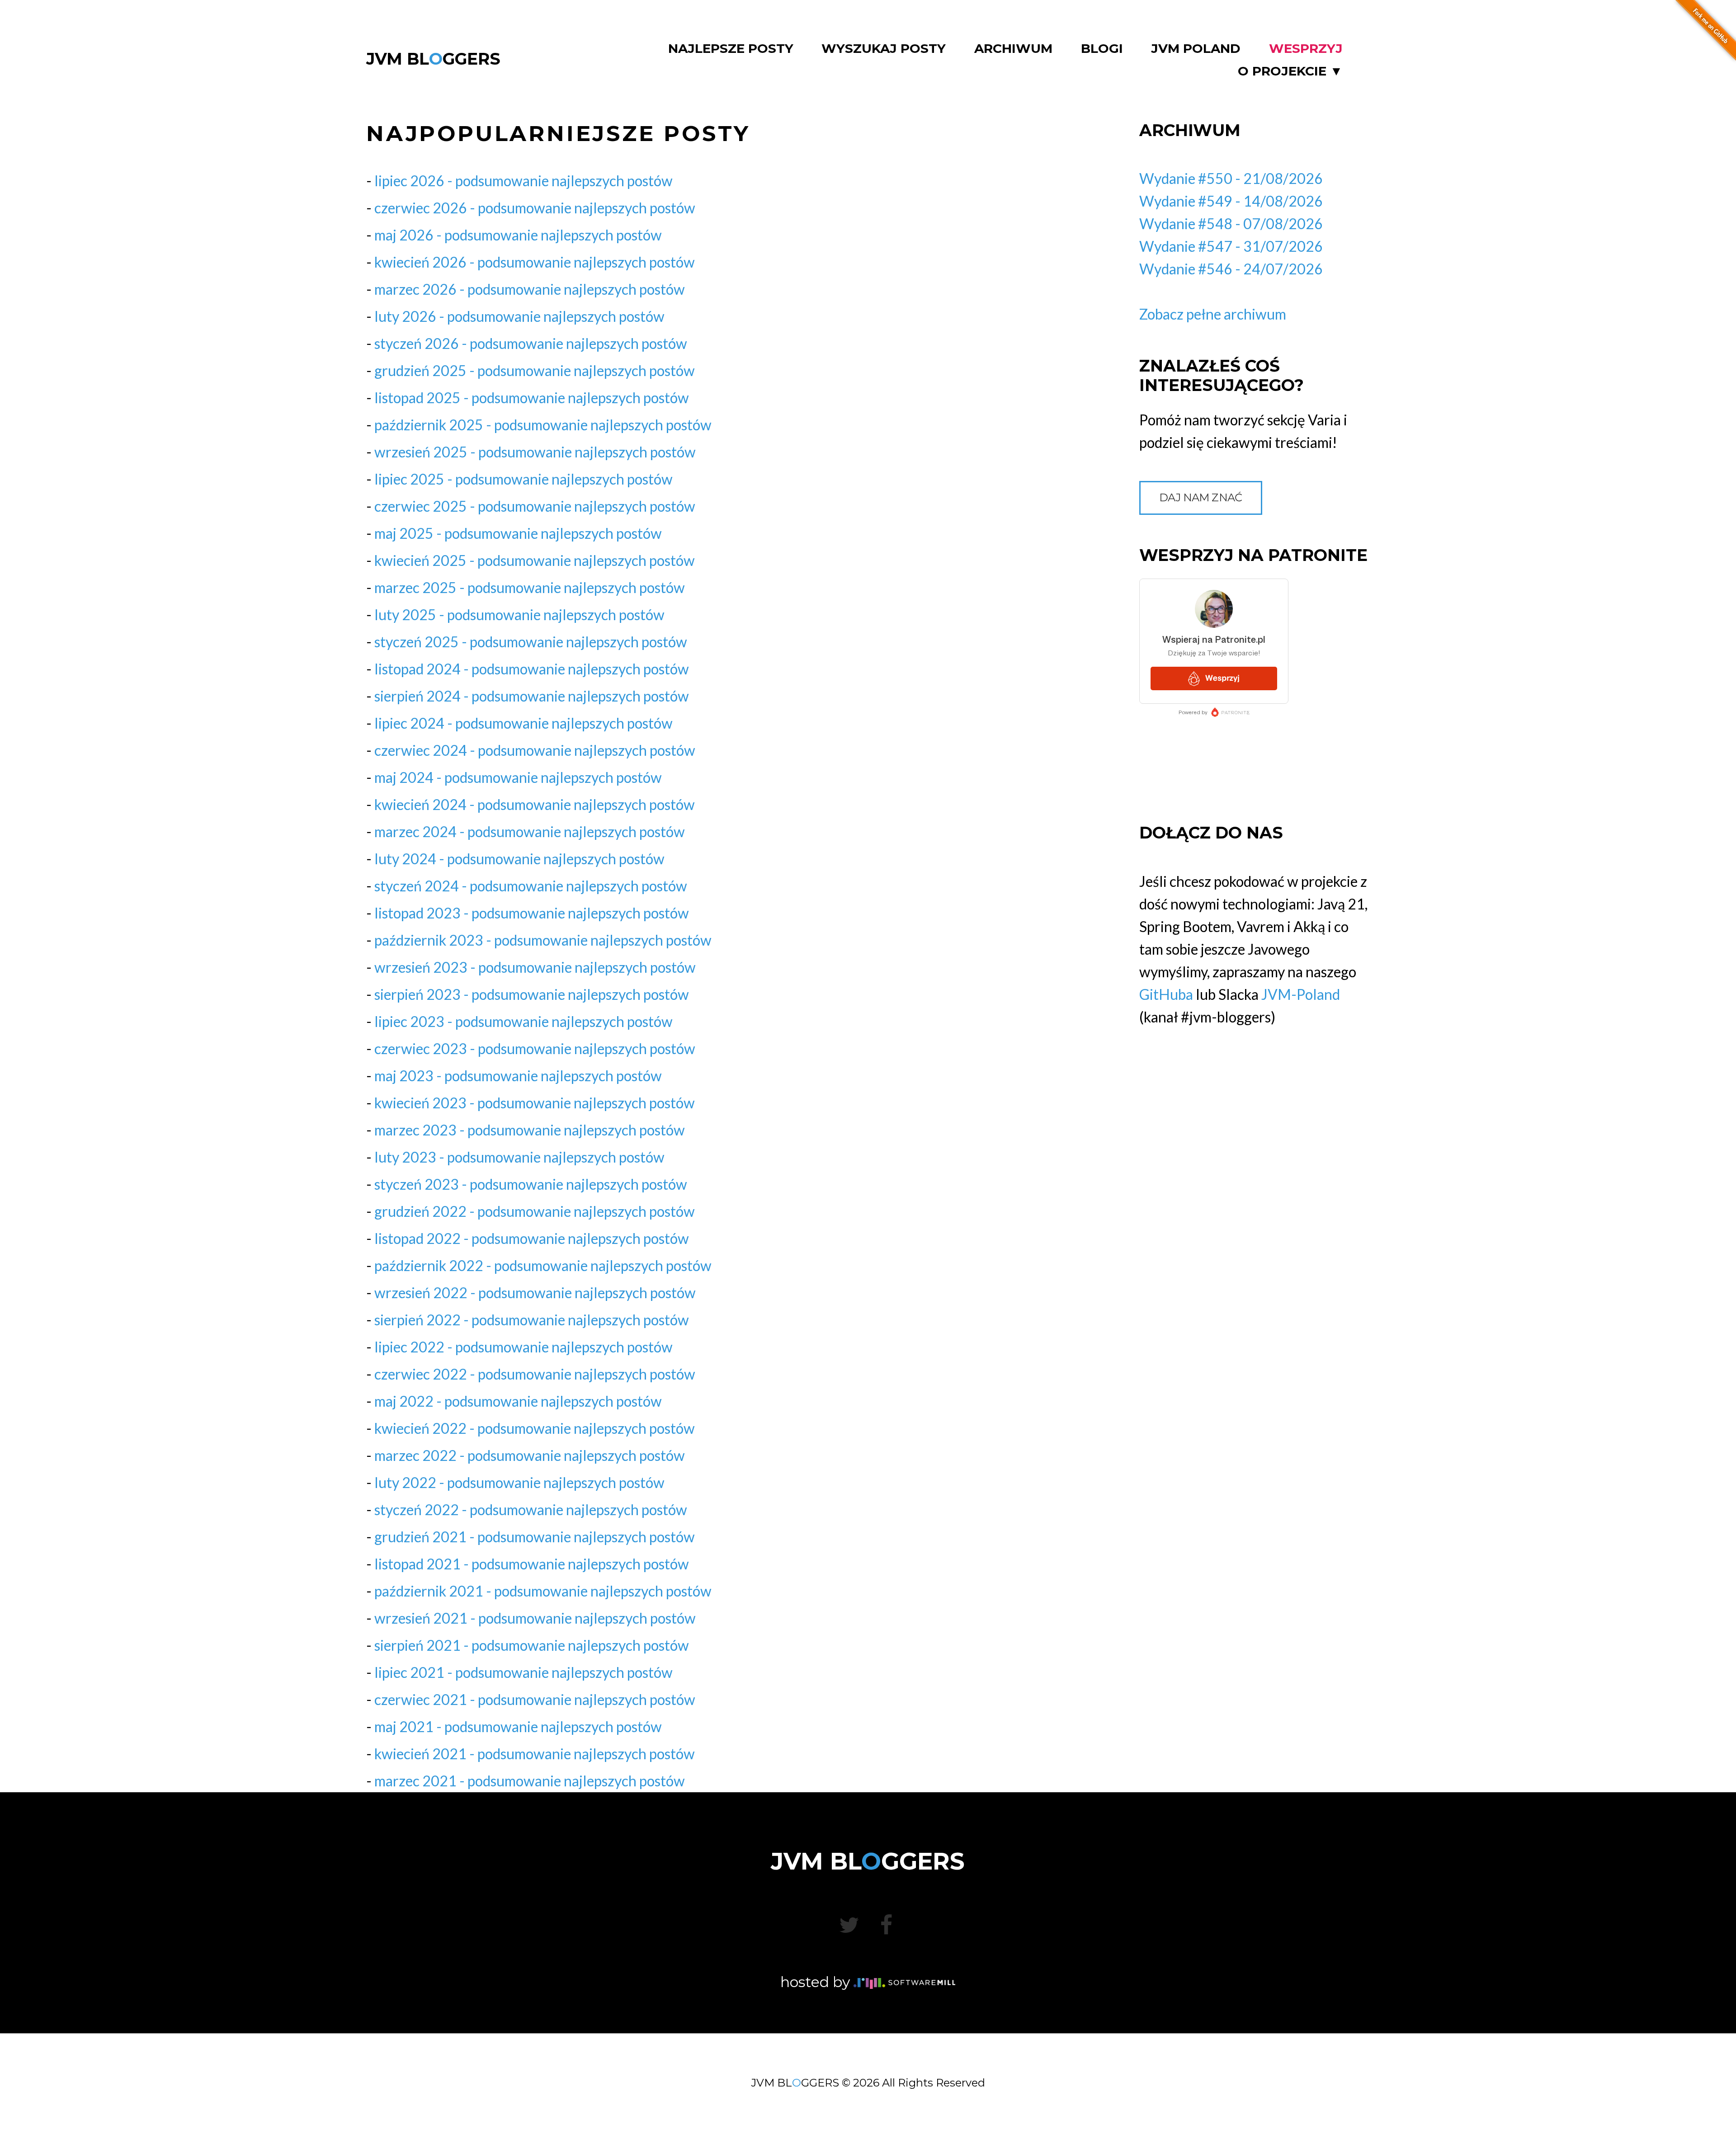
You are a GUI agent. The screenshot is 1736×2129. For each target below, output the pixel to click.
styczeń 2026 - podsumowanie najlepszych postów (531, 343)
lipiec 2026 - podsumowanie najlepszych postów (524, 181)
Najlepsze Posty (731, 49)
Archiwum (1013, 49)
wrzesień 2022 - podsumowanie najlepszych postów (535, 1293)
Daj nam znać (1201, 497)
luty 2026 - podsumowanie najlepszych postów (519, 316)
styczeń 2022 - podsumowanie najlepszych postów (531, 1510)
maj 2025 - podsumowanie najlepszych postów (518, 533)
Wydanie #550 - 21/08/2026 (1231, 178)
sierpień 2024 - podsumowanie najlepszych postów (532, 696)
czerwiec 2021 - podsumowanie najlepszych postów (535, 1699)
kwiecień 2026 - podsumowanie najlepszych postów (535, 262)
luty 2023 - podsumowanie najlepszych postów (519, 1157)
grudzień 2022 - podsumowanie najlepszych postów (535, 1211)
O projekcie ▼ (1290, 71)
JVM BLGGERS (433, 59)
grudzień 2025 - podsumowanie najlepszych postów (535, 370)
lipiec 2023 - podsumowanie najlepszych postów (524, 1021)
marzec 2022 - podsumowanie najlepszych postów (530, 1455)
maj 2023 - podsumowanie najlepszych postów (518, 1076)
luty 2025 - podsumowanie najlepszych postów (519, 615)
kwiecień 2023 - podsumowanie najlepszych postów (535, 1103)
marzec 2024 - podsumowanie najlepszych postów (530, 831)
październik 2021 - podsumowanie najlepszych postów (543, 1591)
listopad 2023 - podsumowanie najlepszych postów (532, 913)
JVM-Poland (1301, 994)
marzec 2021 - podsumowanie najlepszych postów (530, 1781)
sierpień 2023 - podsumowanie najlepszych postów (532, 994)
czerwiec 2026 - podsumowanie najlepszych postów (535, 208)
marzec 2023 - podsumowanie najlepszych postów (530, 1130)
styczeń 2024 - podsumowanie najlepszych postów (531, 886)
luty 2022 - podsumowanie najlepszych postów (519, 1482)
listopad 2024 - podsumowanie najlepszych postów (532, 669)
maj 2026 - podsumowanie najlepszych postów (518, 235)
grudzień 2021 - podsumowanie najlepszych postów (535, 1537)
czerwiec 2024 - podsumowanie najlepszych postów (535, 750)
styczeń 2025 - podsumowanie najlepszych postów (531, 642)
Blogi (1102, 49)
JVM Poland (1196, 49)
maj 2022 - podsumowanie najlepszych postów (518, 1401)
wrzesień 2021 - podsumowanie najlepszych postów (535, 1618)
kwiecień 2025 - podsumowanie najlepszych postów (535, 560)
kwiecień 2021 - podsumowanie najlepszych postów (535, 1754)
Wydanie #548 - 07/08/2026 (1231, 224)
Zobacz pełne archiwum (1213, 314)
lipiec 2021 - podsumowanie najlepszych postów (524, 1672)
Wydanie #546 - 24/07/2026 (1231, 269)
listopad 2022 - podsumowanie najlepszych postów (532, 1238)
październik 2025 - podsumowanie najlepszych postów (543, 425)
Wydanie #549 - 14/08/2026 (1231, 201)
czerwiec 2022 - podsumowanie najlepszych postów (535, 1374)
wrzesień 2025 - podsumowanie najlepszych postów (535, 452)
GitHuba (1166, 994)
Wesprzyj (1306, 49)
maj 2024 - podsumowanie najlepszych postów (518, 777)
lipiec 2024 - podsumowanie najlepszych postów (524, 723)
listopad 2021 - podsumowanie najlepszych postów (532, 1564)
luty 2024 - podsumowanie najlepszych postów (519, 859)
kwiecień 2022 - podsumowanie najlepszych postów (535, 1428)
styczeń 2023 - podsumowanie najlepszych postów (531, 1184)
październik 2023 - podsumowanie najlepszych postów (543, 940)
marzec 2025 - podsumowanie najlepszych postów (530, 587)
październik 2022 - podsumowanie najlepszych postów (543, 1265)
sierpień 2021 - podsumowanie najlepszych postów (532, 1645)
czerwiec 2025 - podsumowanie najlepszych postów (535, 506)
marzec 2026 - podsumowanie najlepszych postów (530, 289)
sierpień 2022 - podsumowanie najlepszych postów (532, 1320)
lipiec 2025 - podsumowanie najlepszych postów (524, 479)
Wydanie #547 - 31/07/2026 (1231, 246)
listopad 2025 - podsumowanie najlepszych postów (532, 398)
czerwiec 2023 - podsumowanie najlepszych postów (535, 1048)
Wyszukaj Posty (884, 49)
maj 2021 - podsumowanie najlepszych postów (518, 1726)
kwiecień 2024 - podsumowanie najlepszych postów (535, 804)
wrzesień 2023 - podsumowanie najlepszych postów (535, 967)
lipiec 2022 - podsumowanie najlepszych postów (524, 1347)
